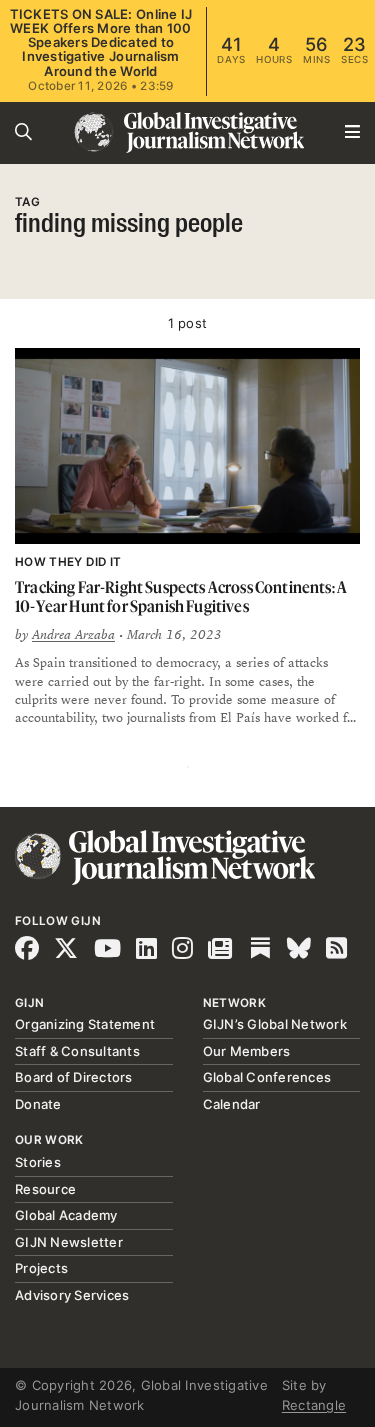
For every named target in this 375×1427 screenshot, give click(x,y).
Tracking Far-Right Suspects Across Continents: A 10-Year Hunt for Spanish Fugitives (181, 596)
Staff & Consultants (77, 1051)
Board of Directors (74, 1077)
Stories (38, 1162)
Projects (41, 1268)
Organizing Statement (85, 1024)
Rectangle (314, 1405)
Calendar (232, 1104)
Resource (45, 1189)
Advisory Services (72, 1295)
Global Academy (66, 1215)
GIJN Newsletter (69, 1242)
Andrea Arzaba (73, 635)
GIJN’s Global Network (275, 1024)
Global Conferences (267, 1077)
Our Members (247, 1051)
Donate (38, 1104)
